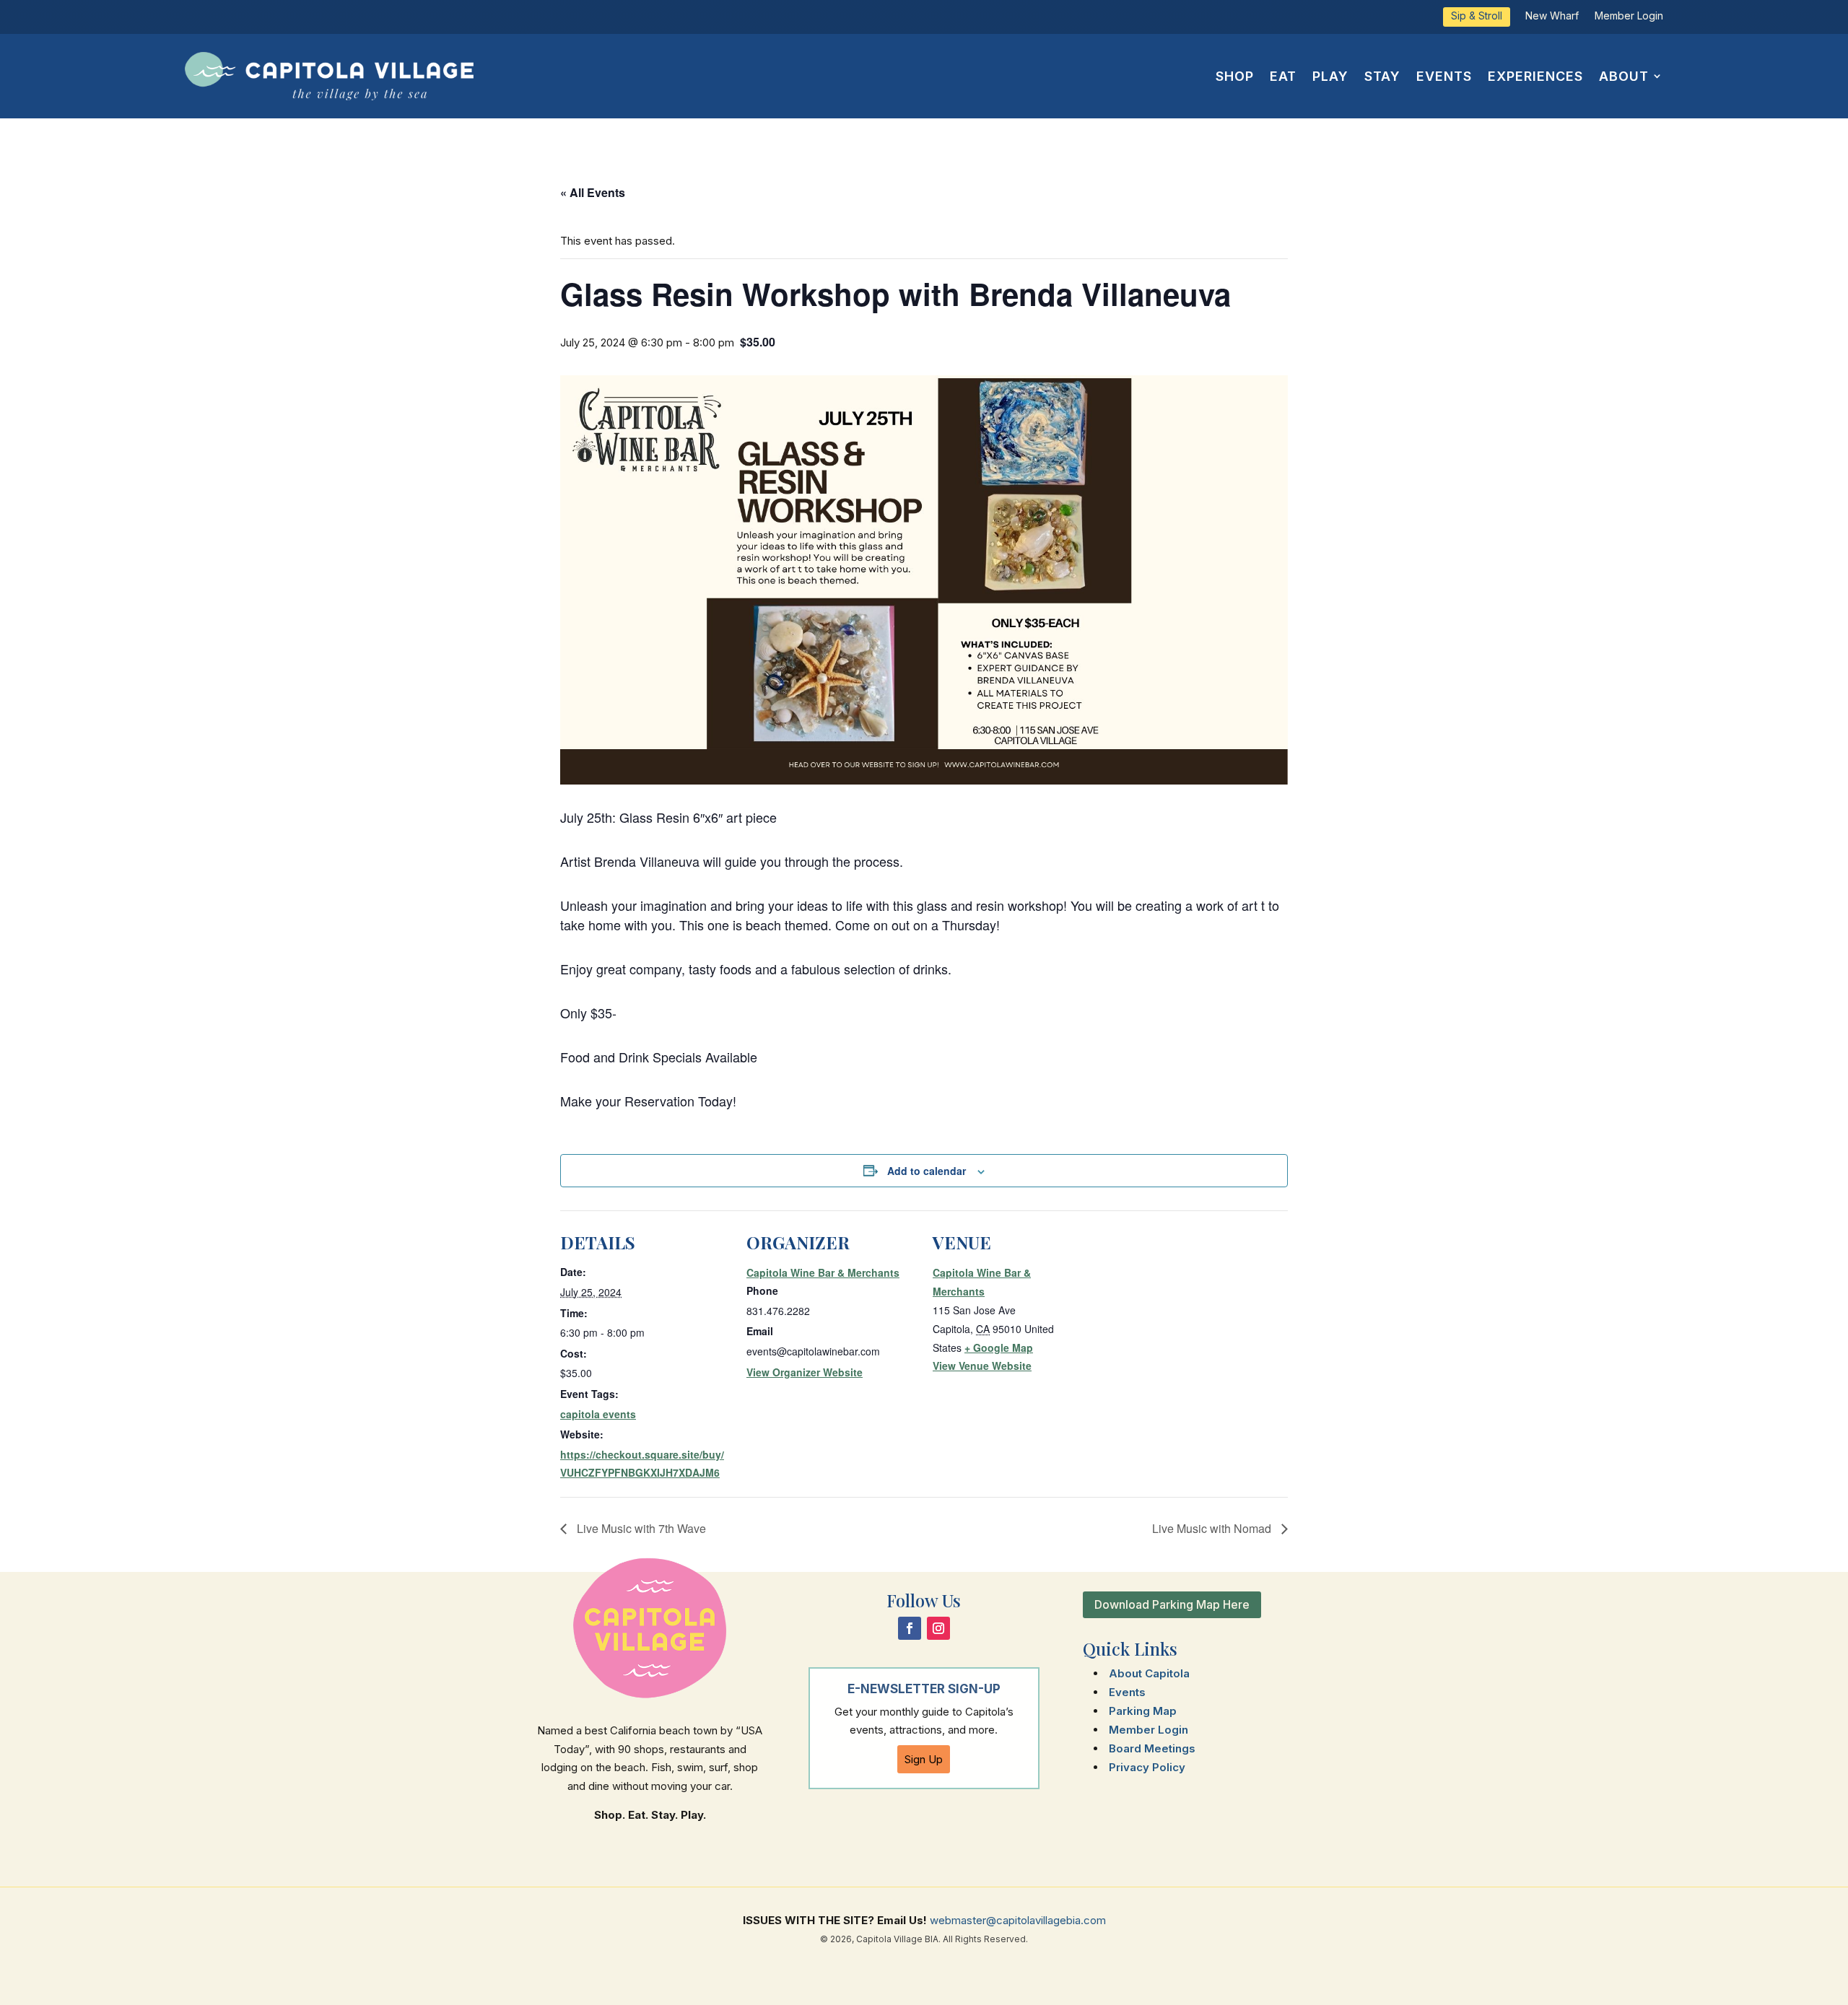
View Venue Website (982, 1366)
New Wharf (1552, 16)
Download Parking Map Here (1172, 1604)
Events (1444, 76)
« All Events (593, 192)
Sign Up (924, 1759)
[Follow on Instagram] (938, 1628)
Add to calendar (927, 1171)
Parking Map (1143, 1711)
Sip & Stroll (1477, 16)
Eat (1283, 76)
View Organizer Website (805, 1372)
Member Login (1629, 16)
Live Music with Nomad (1213, 1528)
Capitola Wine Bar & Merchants (823, 1272)
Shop (1235, 76)
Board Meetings (1152, 1748)
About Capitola (1149, 1673)
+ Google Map (999, 1347)
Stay (1382, 76)
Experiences (1535, 76)
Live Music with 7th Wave (640, 1528)
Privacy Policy (1147, 1767)
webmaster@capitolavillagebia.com (1018, 1920)
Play (1330, 76)
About (1624, 76)
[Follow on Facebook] (910, 1628)
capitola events (598, 1414)
